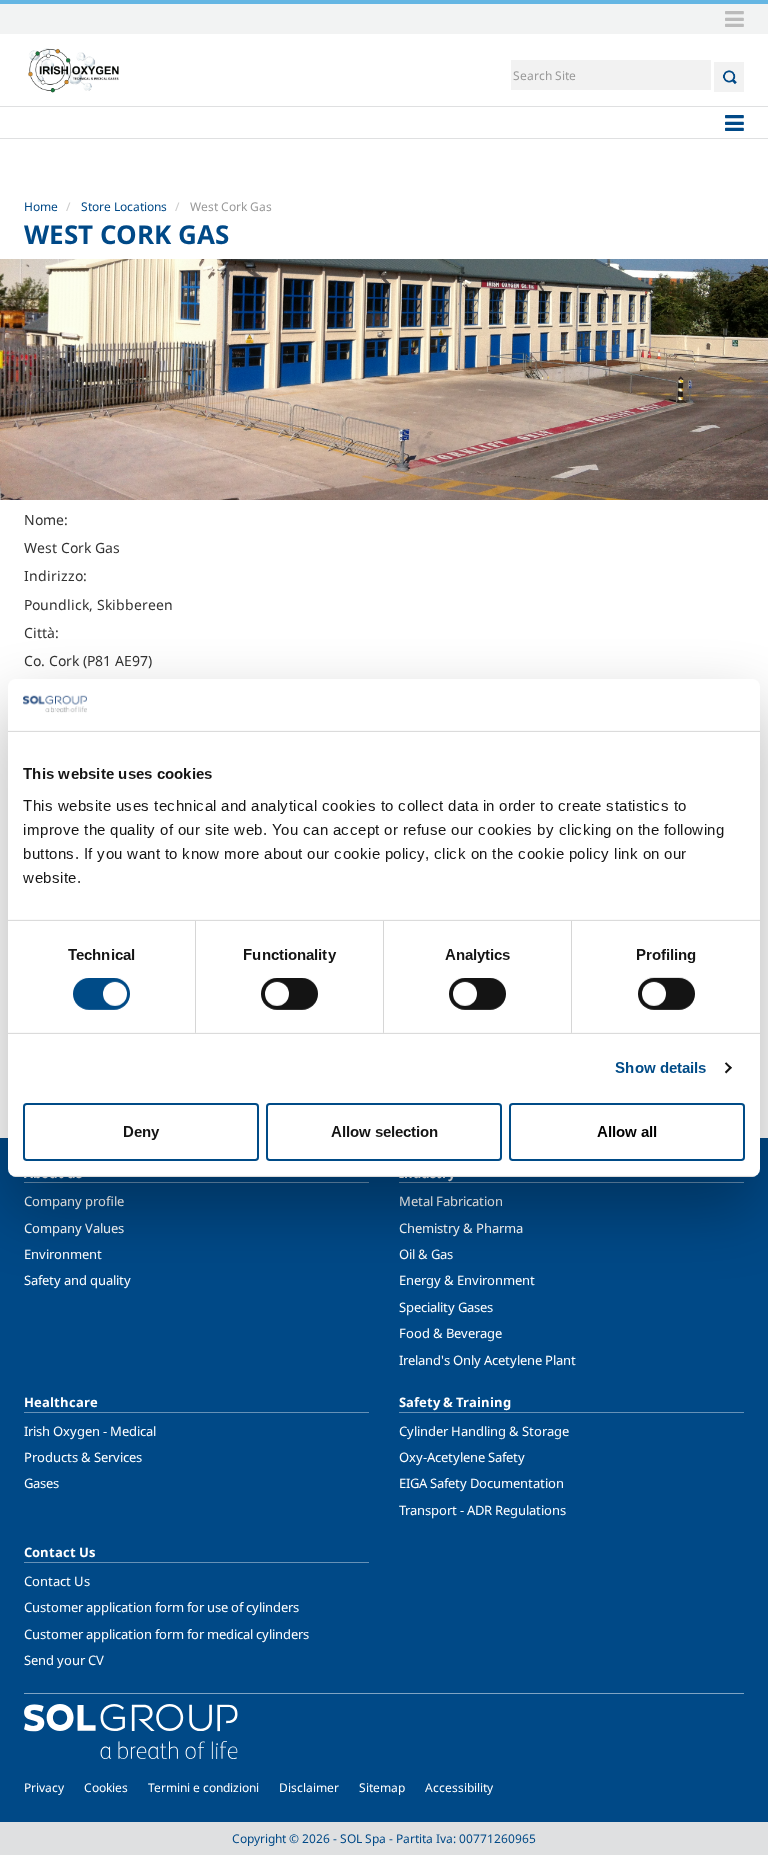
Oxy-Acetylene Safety (462, 1457)
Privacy (44, 1787)
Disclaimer (309, 1787)
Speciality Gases (446, 1307)
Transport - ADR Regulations (482, 1510)
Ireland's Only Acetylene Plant (487, 1360)
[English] (74, 70)
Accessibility (459, 1787)
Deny (141, 1131)
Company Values (74, 1228)
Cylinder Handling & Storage (484, 1431)
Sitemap (382, 1787)
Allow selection (384, 1131)
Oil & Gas (426, 1254)
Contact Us (57, 1581)
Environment (63, 1254)
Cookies (106, 1787)
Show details (660, 1067)
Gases (41, 1483)
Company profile (74, 1201)
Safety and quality (77, 1280)
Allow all (627, 1131)
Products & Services (83, 1457)
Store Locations (124, 206)
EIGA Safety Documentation (481, 1483)
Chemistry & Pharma (461, 1228)
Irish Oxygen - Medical (90, 1431)
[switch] (289, 994)
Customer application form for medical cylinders (166, 1634)
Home (41, 206)
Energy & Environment (467, 1280)
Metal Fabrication (451, 1201)
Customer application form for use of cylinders (161, 1607)
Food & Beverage (450, 1333)
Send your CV (64, 1660)
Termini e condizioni (203, 1787)
